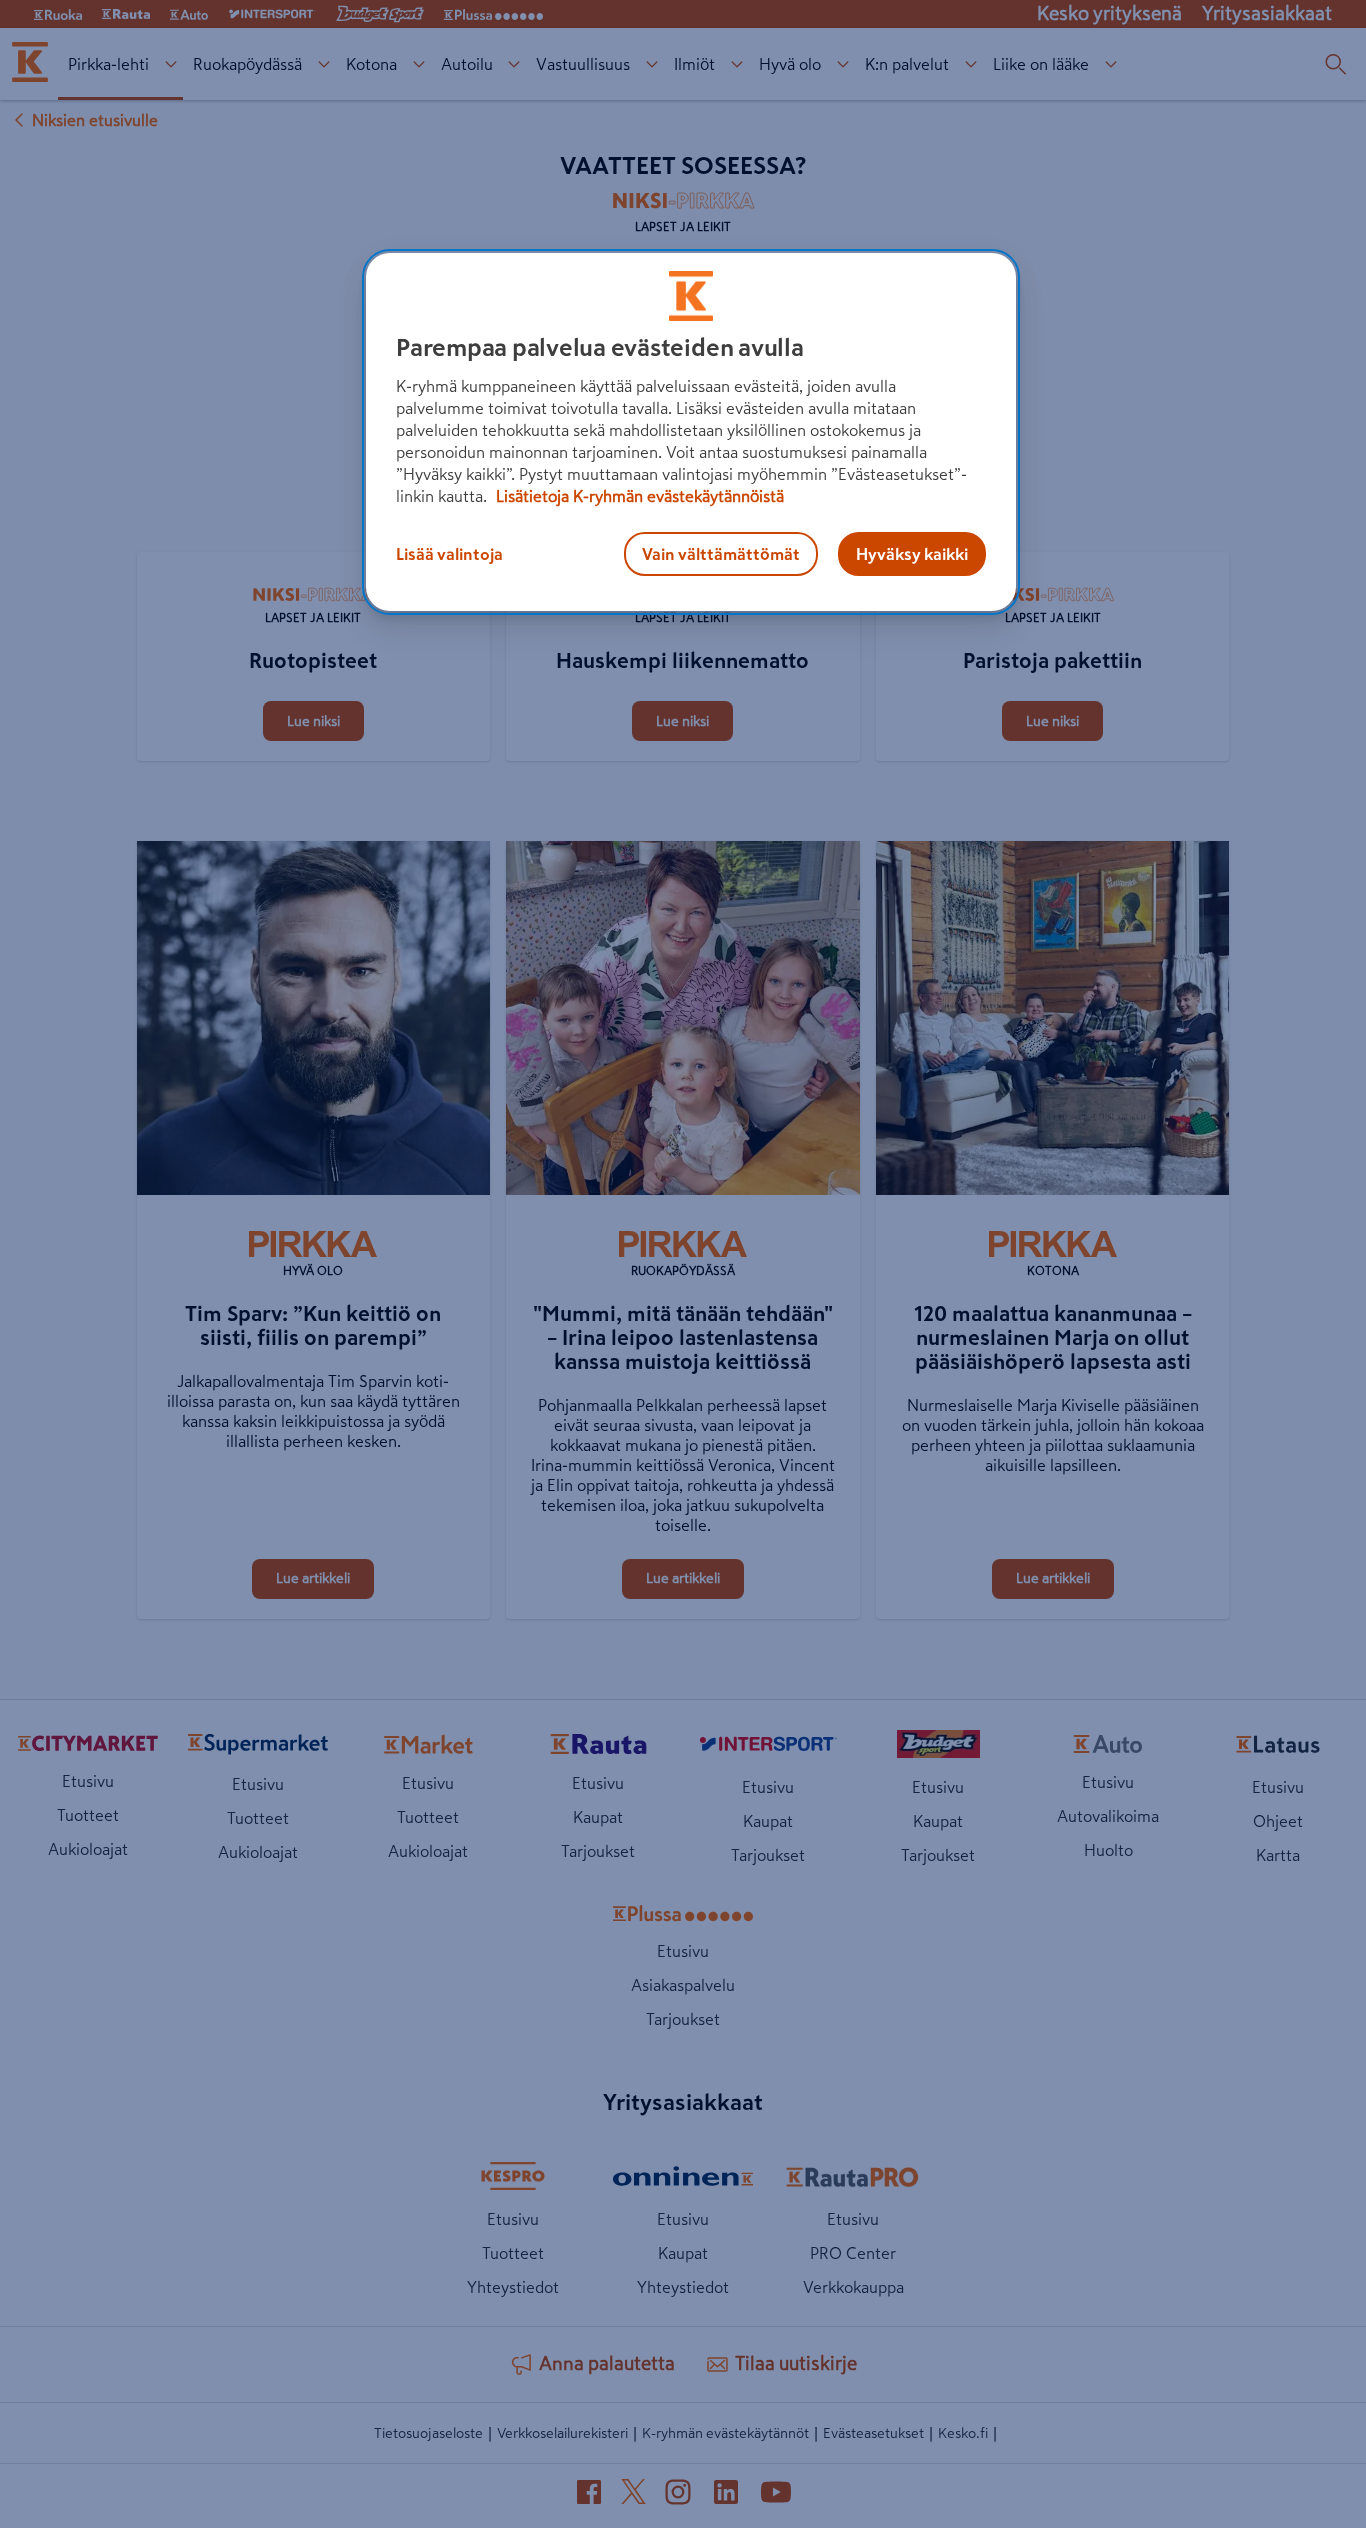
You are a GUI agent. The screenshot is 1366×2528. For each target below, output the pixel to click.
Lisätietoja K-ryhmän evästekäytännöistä (638, 496)
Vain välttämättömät (721, 554)
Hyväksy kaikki (912, 554)
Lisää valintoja (449, 554)
